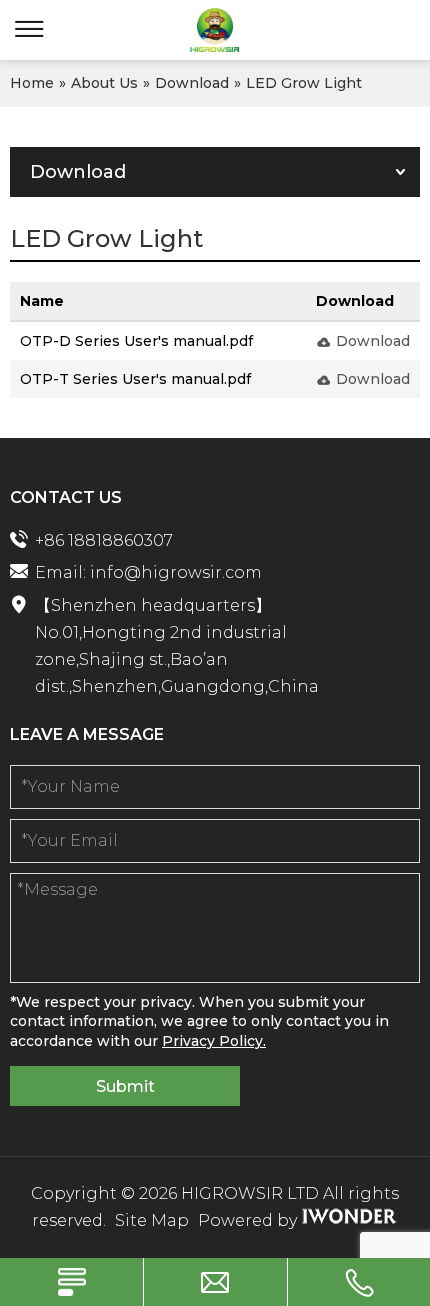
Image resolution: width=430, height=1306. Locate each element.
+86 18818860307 (104, 540)
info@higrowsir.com (176, 572)
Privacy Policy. (214, 1041)
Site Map (152, 1220)
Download (373, 341)
